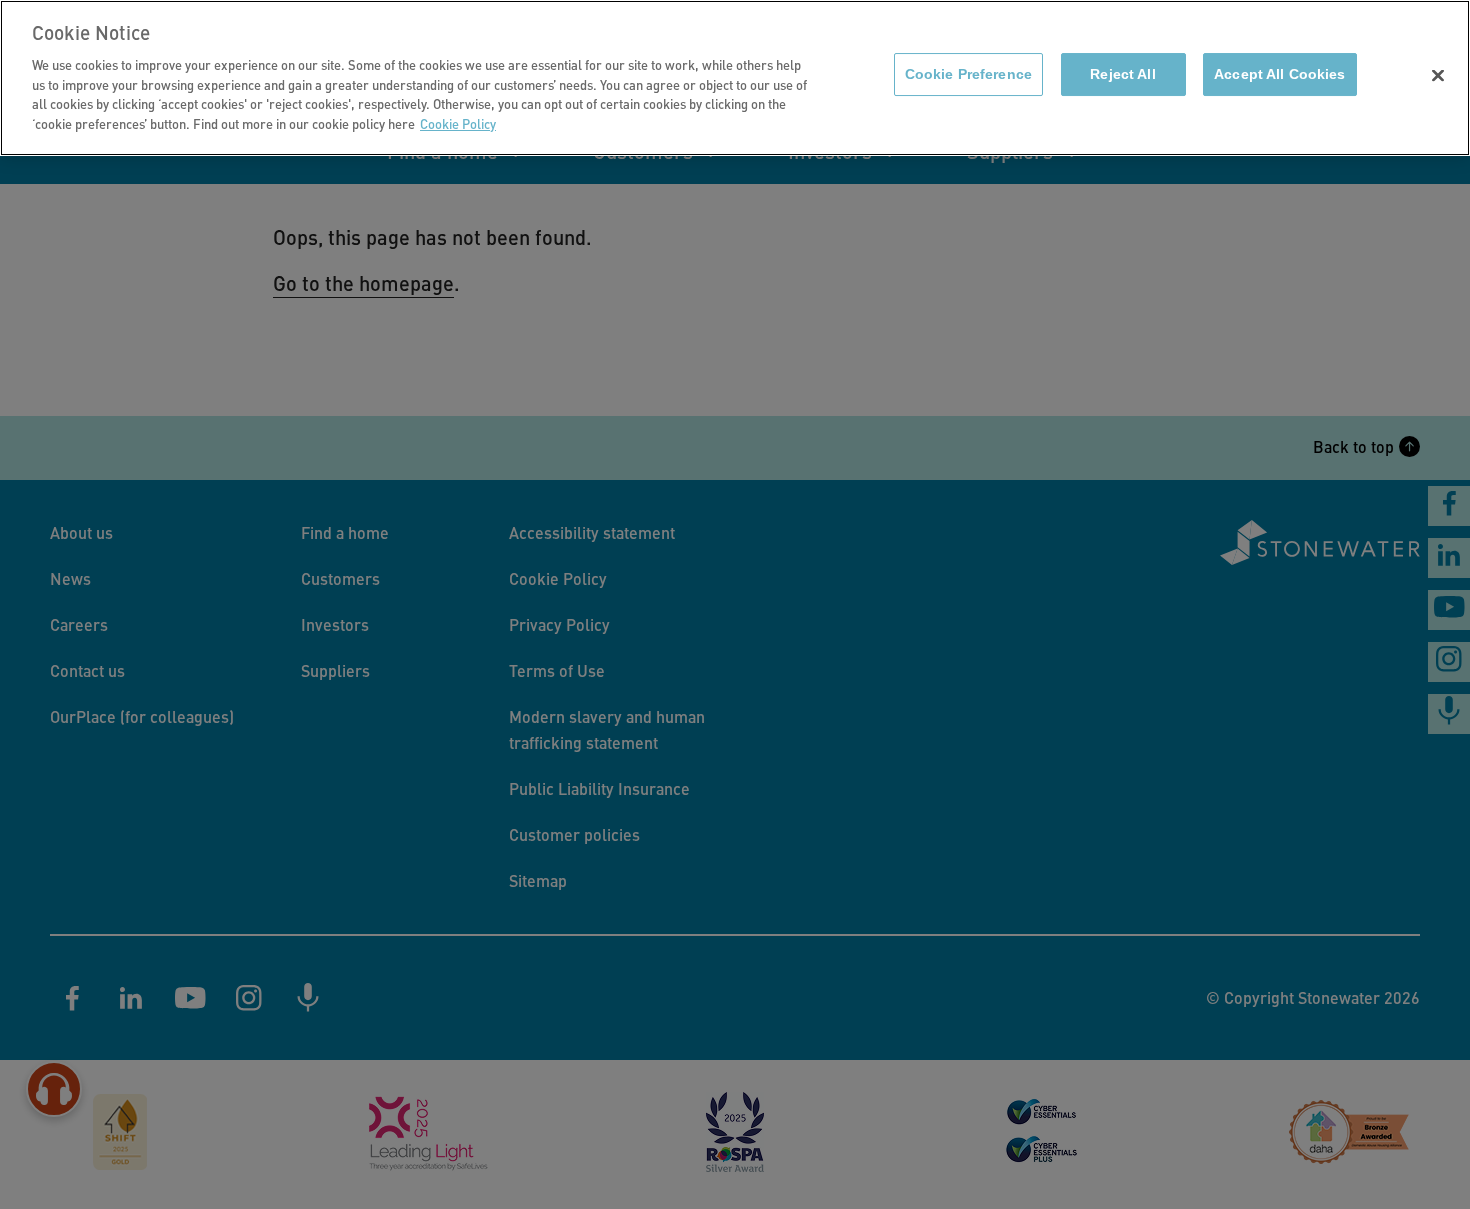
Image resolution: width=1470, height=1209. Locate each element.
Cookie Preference (968, 74)
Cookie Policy (458, 123)
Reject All (1122, 74)
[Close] (1438, 76)
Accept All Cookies (1279, 74)
